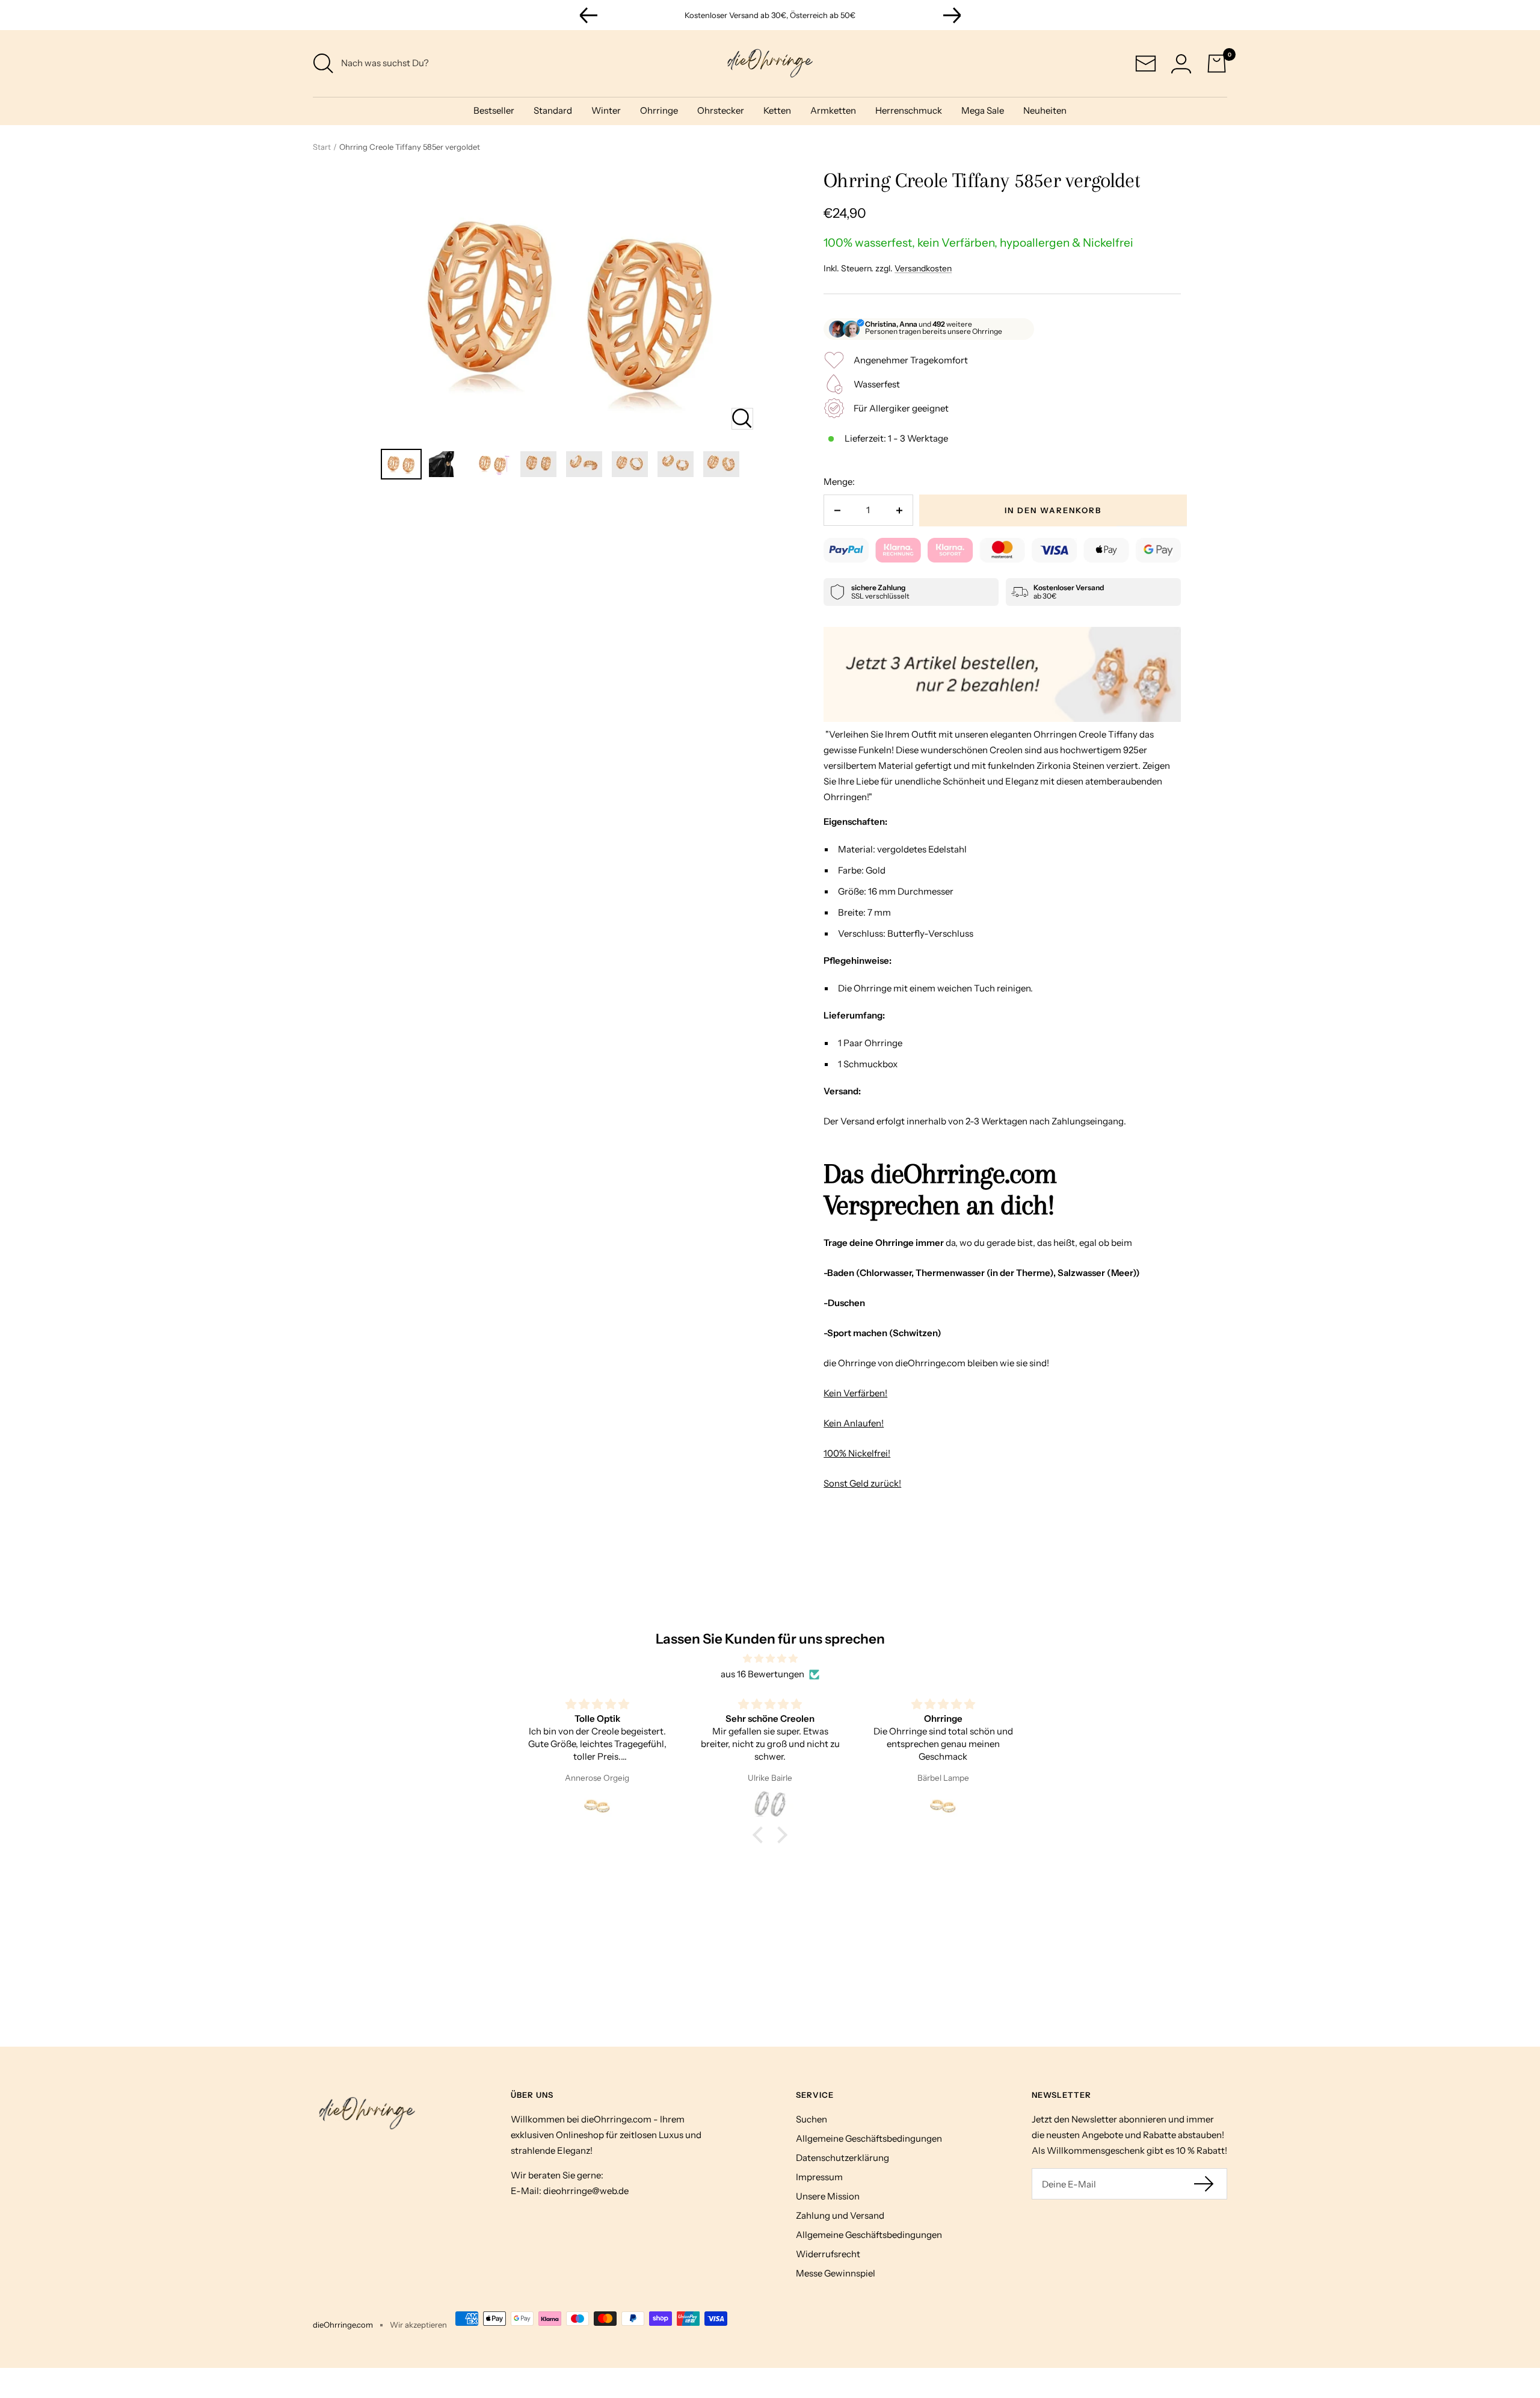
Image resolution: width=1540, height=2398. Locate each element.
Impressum (819, 2177)
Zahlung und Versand (840, 2215)
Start (322, 147)
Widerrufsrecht (828, 2254)
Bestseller (494, 110)
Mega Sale (983, 110)
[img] (770, 1659)
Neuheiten (1045, 110)
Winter (606, 110)
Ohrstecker (721, 110)
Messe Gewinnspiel (836, 2273)
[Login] (1181, 63)
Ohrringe (659, 110)
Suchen (812, 2119)
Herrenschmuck (909, 110)
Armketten (833, 110)
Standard (553, 110)
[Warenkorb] (1217, 63)
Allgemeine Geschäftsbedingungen (869, 2138)
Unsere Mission (828, 2196)
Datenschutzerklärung (842, 2158)
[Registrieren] (1205, 2184)
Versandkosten (923, 268)
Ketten (777, 110)
